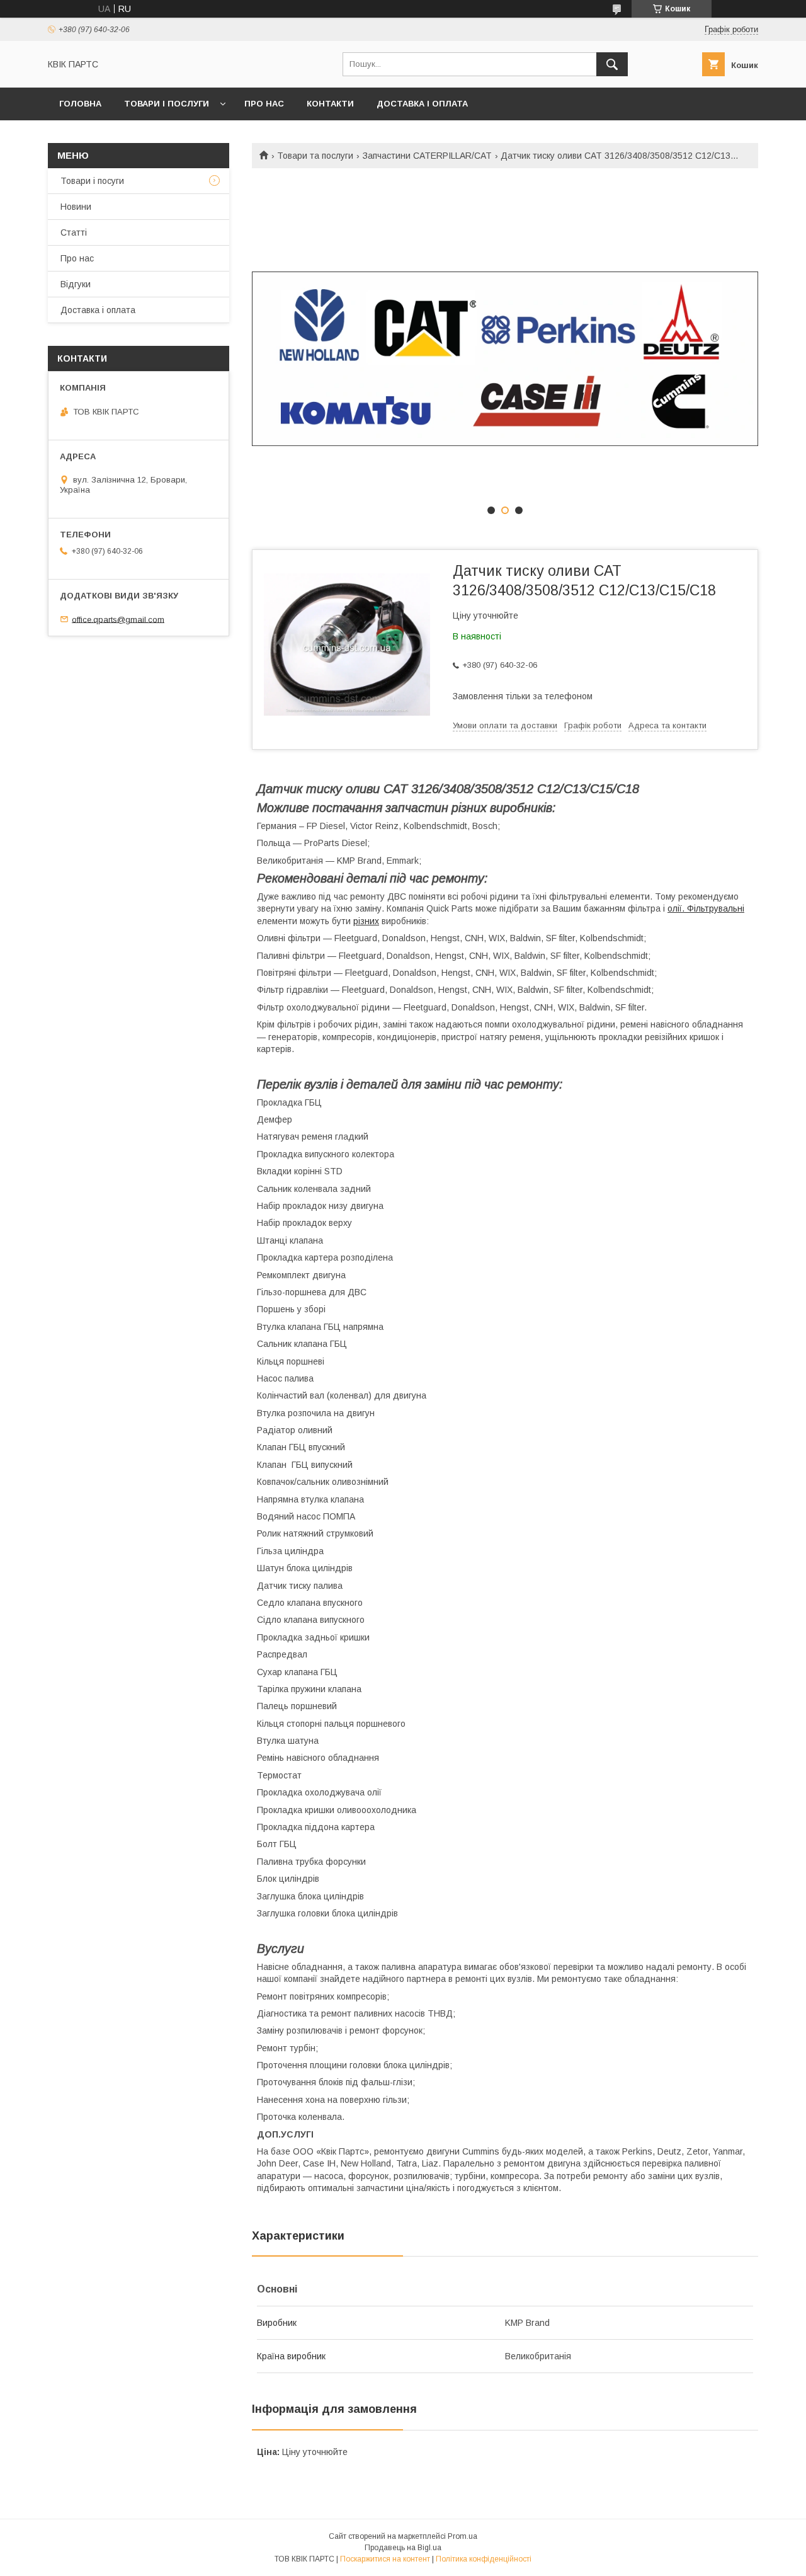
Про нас (264, 104)
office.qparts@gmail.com (118, 619)
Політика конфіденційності (484, 2559)
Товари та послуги (315, 156)
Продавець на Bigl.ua (403, 2548)
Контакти (330, 104)
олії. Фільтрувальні (706, 908)
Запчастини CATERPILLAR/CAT (427, 156)
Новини (76, 207)
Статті (74, 232)
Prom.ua (463, 2536)
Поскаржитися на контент (385, 2559)
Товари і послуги (167, 104)
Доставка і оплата (422, 104)
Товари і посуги (92, 181)
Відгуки (76, 284)
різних (366, 921)
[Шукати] (612, 64)
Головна (80, 104)
